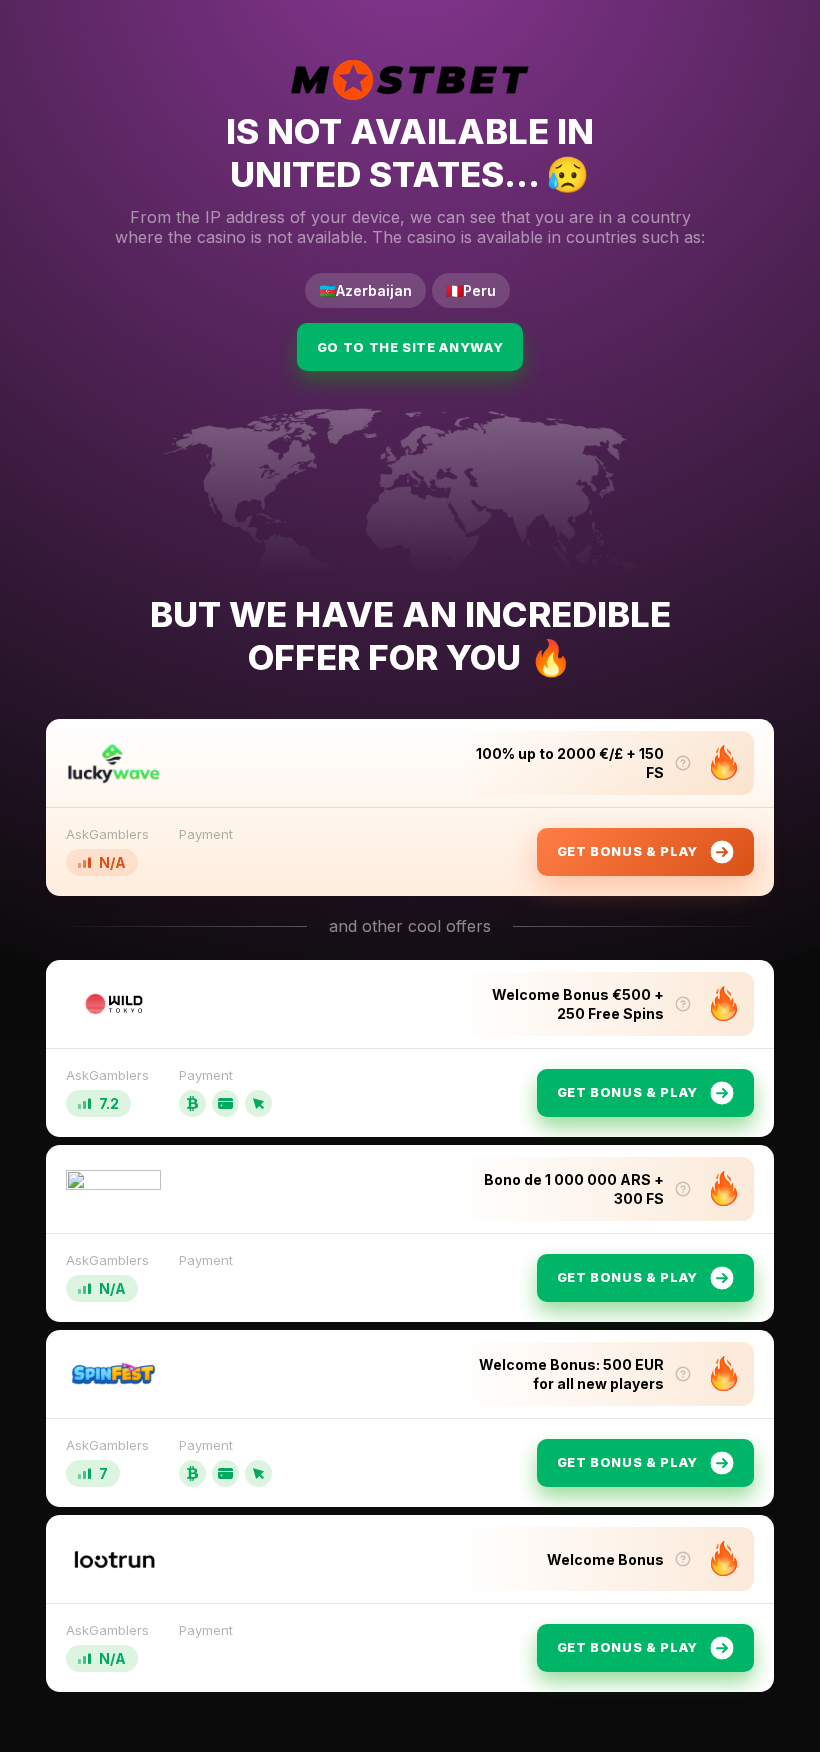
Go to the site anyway (410, 347)
